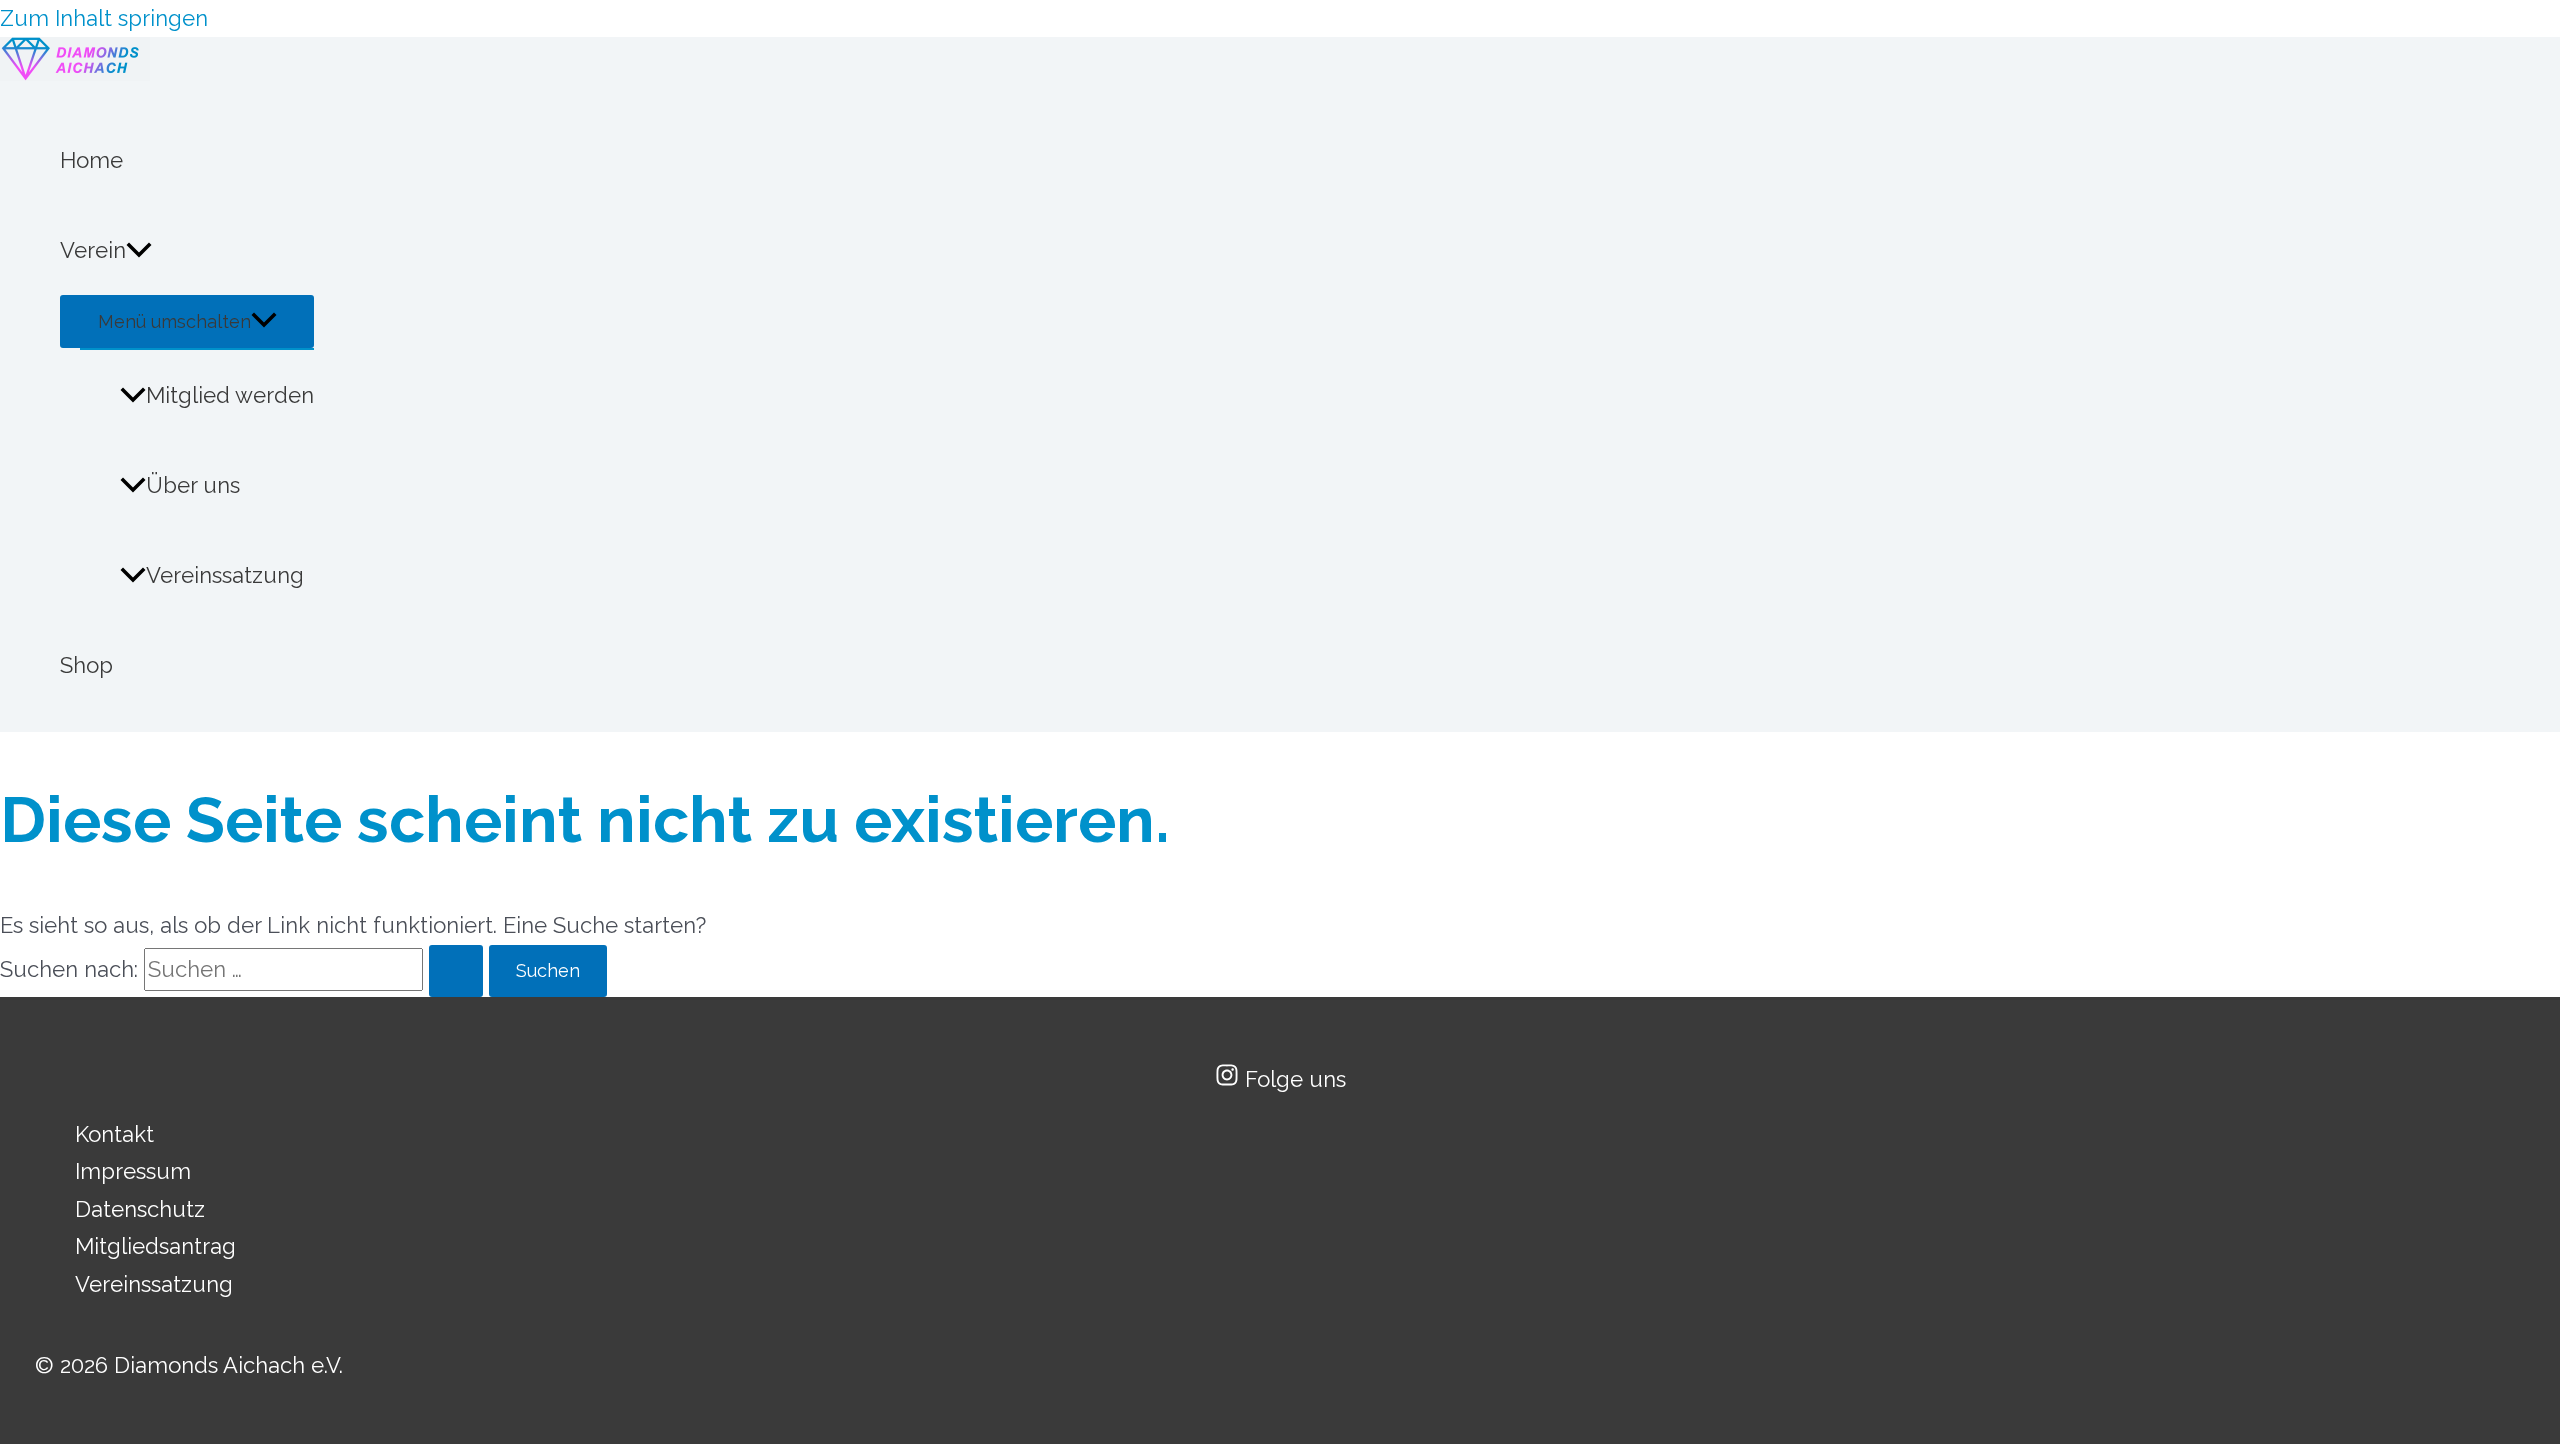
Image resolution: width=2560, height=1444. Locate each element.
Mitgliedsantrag (155, 1246)
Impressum (133, 1171)
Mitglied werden (230, 395)
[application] (139, 250)
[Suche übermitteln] (456, 971)
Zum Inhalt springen (104, 18)
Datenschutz (140, 1209)
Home (91, 160)
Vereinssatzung (225, 575)
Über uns (193, 485)
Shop (86, 665)
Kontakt (114, 1134)
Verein (93, 250)
